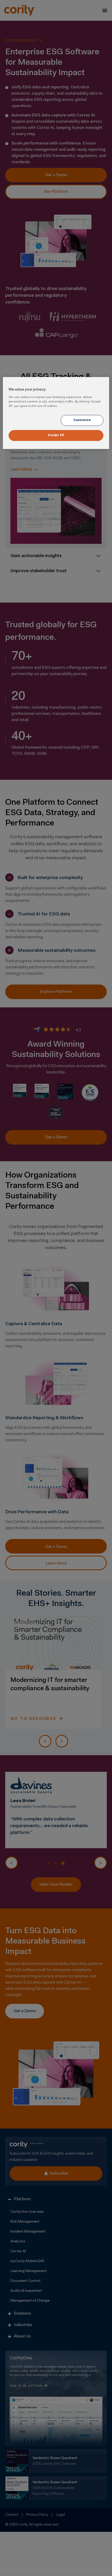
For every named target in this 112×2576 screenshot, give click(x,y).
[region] (56, 413)
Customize (82, 420)
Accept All (56, 435)
